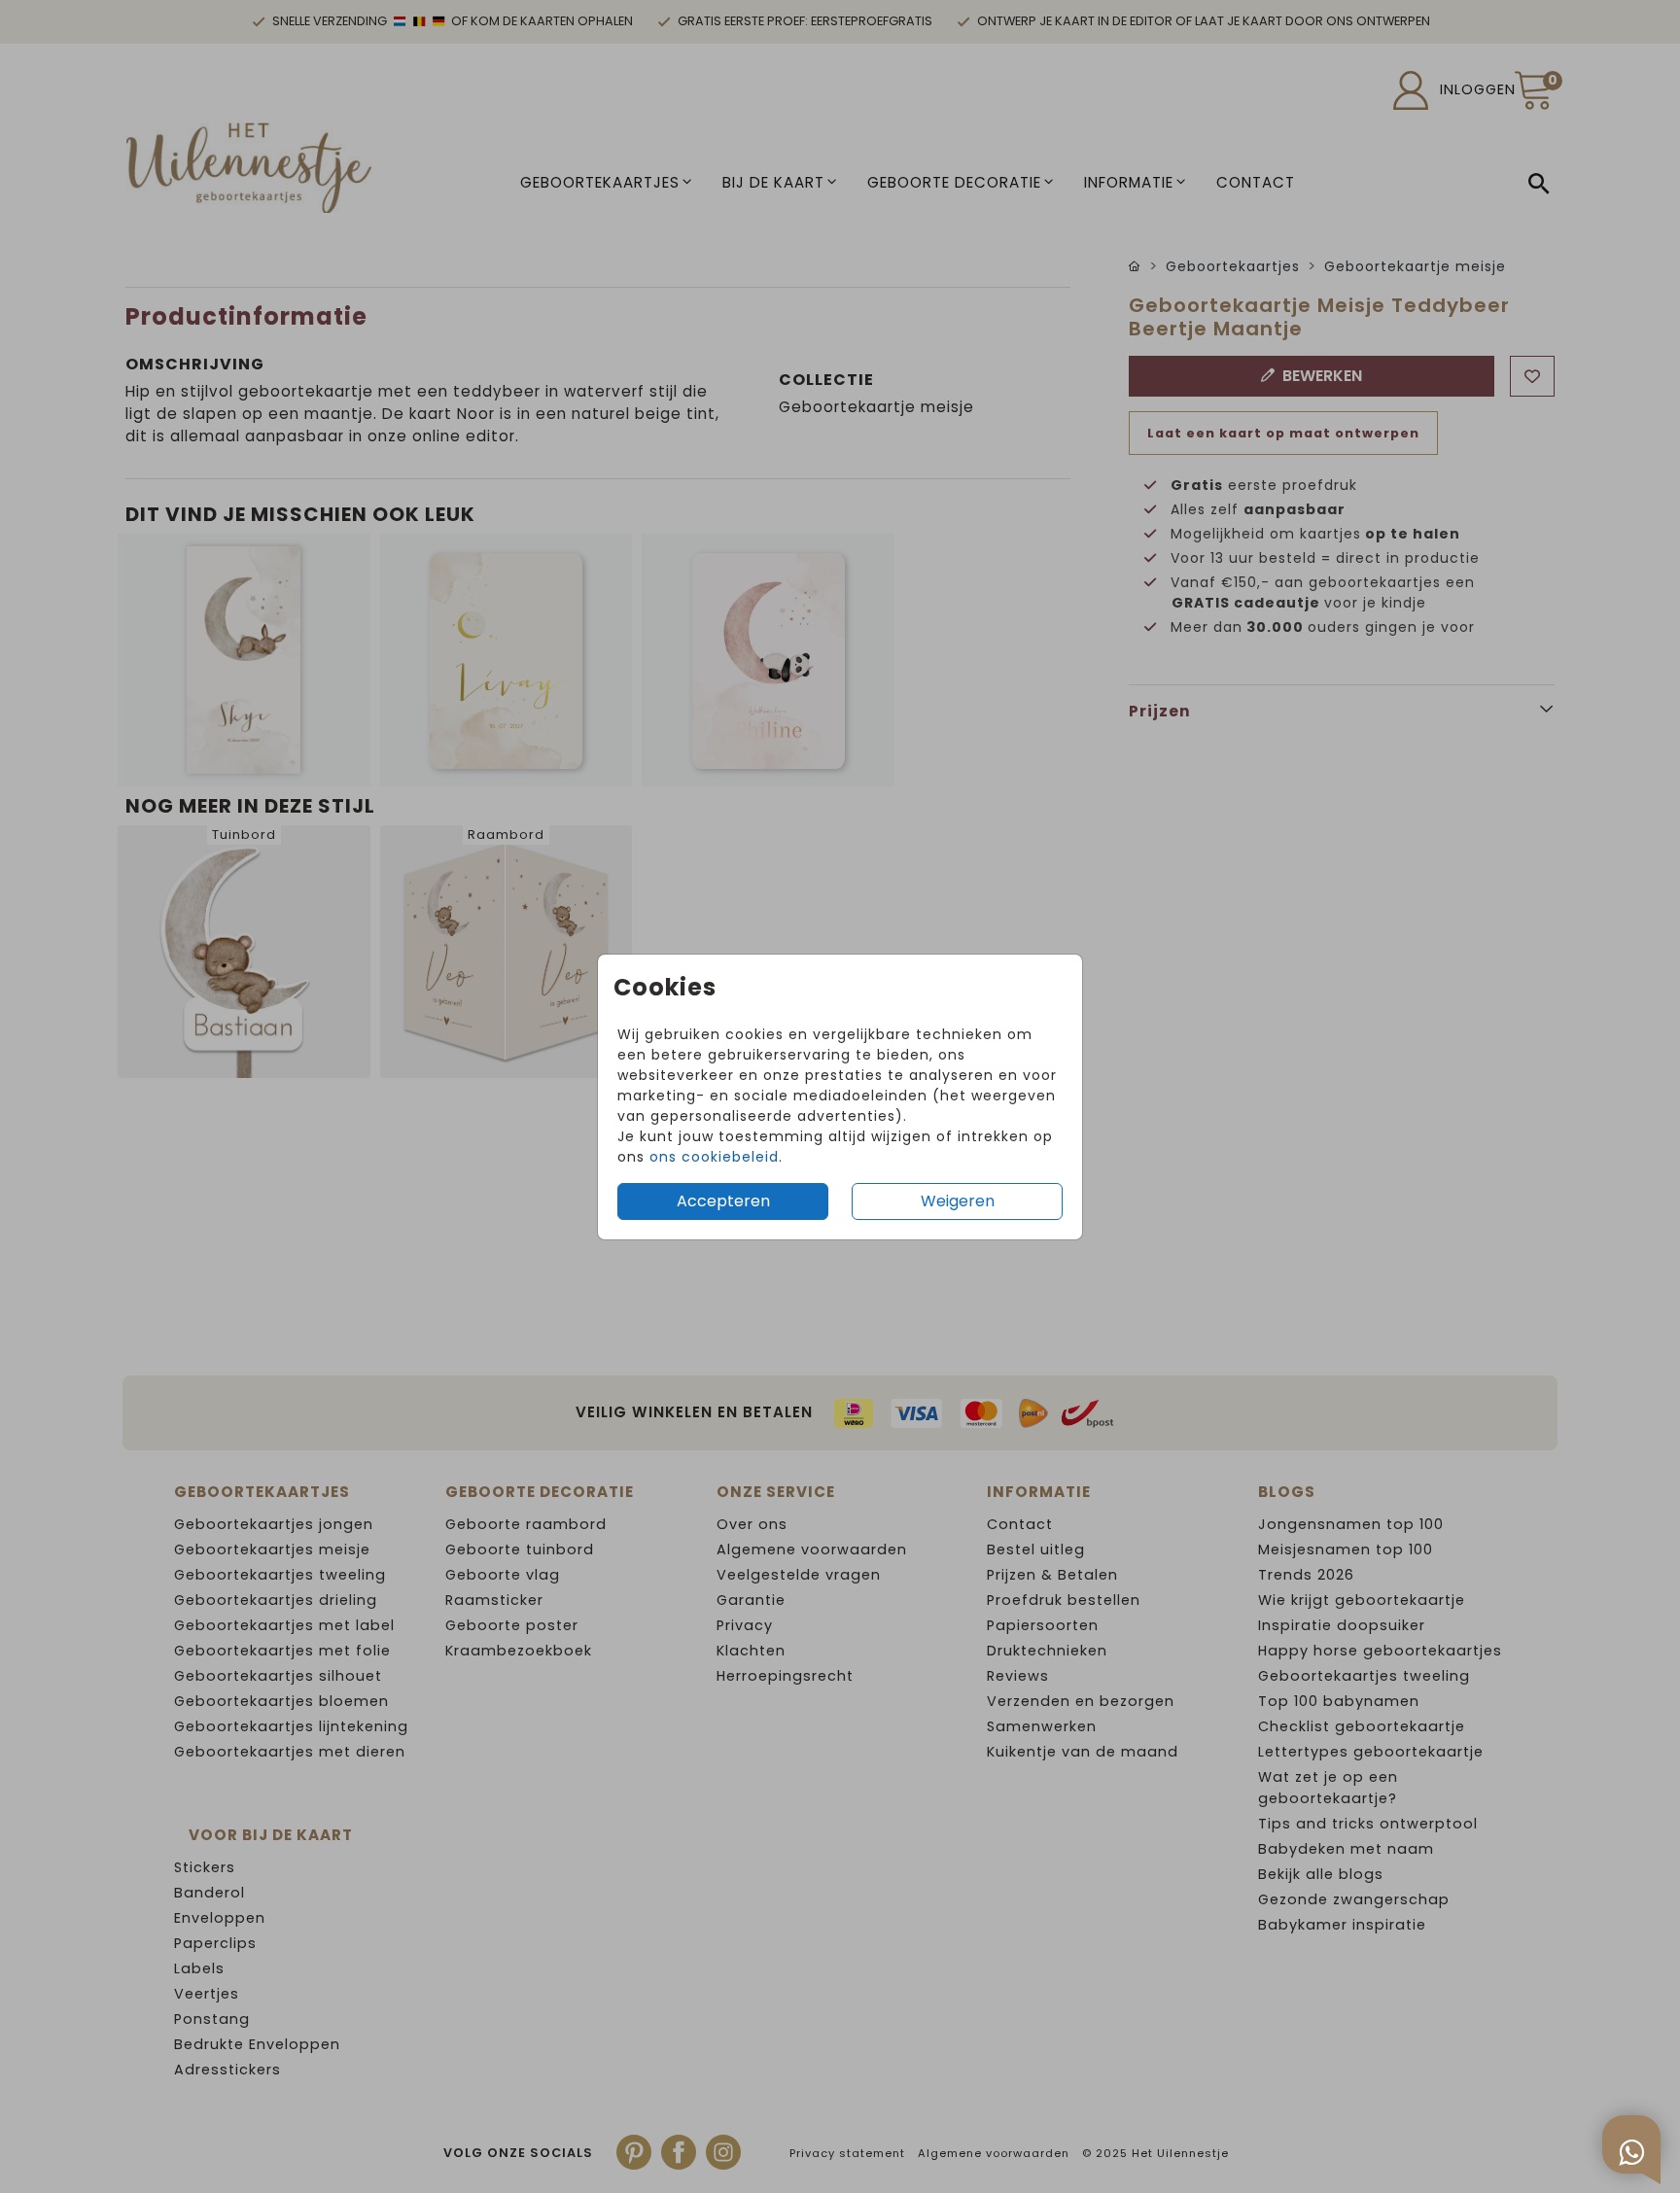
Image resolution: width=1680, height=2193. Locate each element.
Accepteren (723, 1201)
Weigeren (958, 1201)
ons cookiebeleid (714, 1157)
